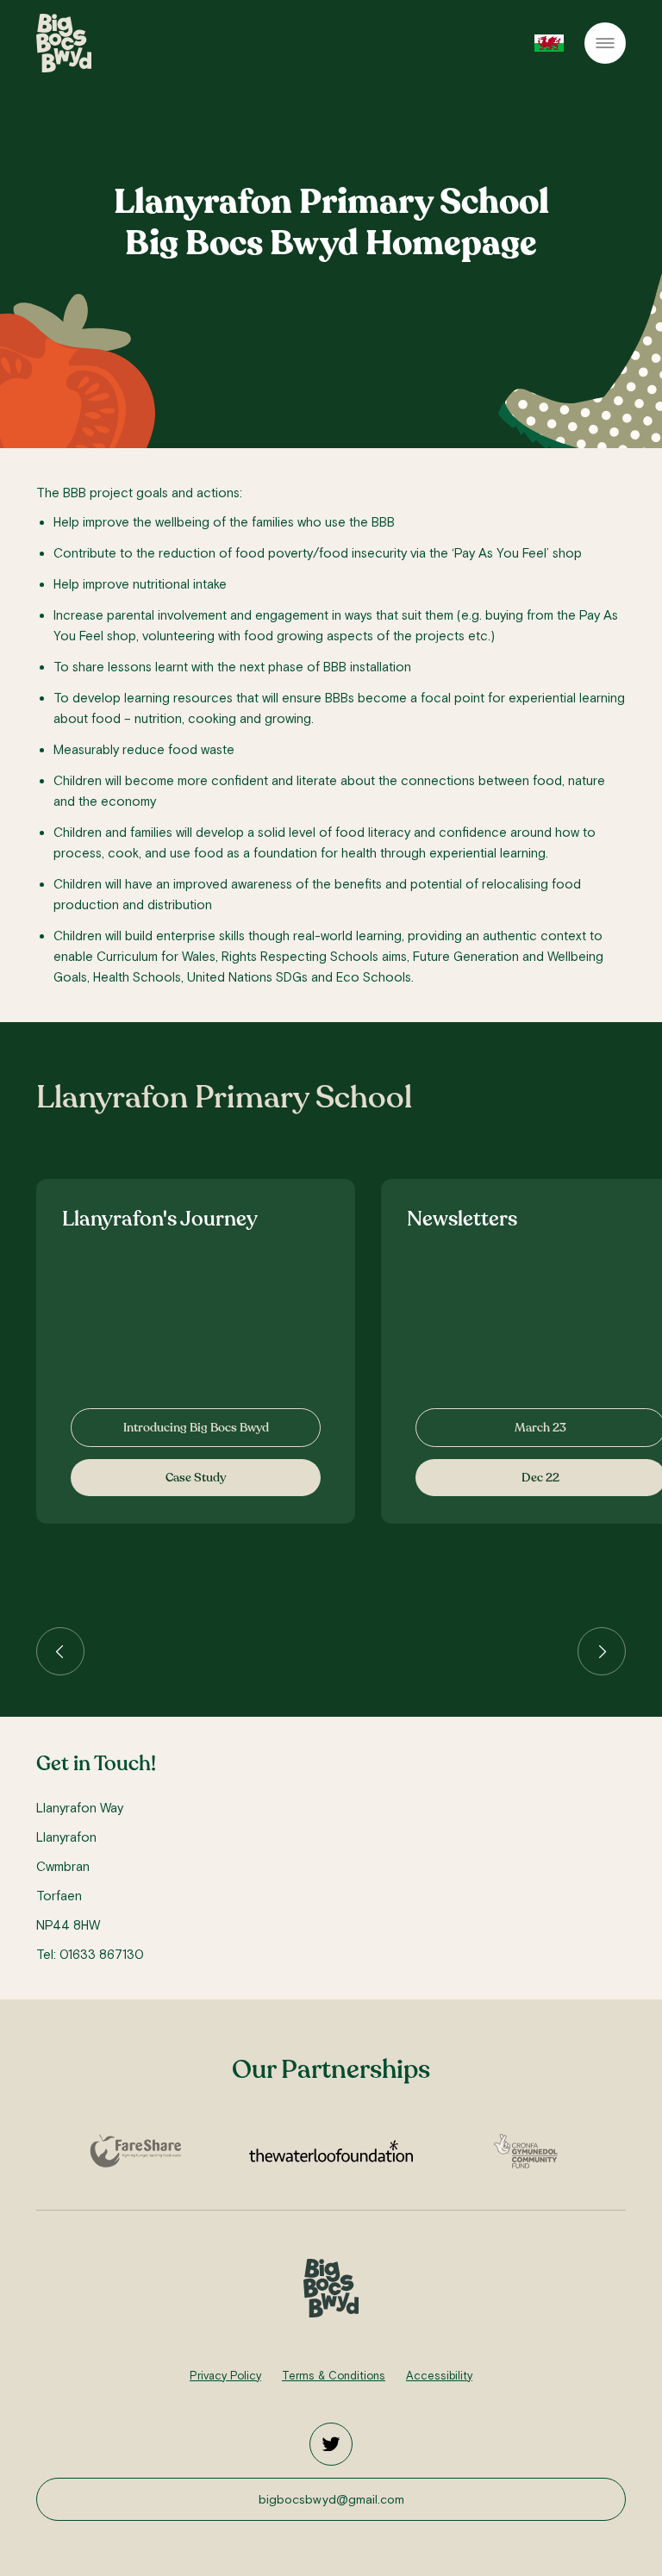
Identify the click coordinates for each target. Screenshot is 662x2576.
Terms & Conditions (334, 2376)
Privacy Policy (225, 2376)
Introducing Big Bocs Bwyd (196, 1428)
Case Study (196, 1478)
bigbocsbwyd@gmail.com (331, 2499)
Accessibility (439, 2376)
